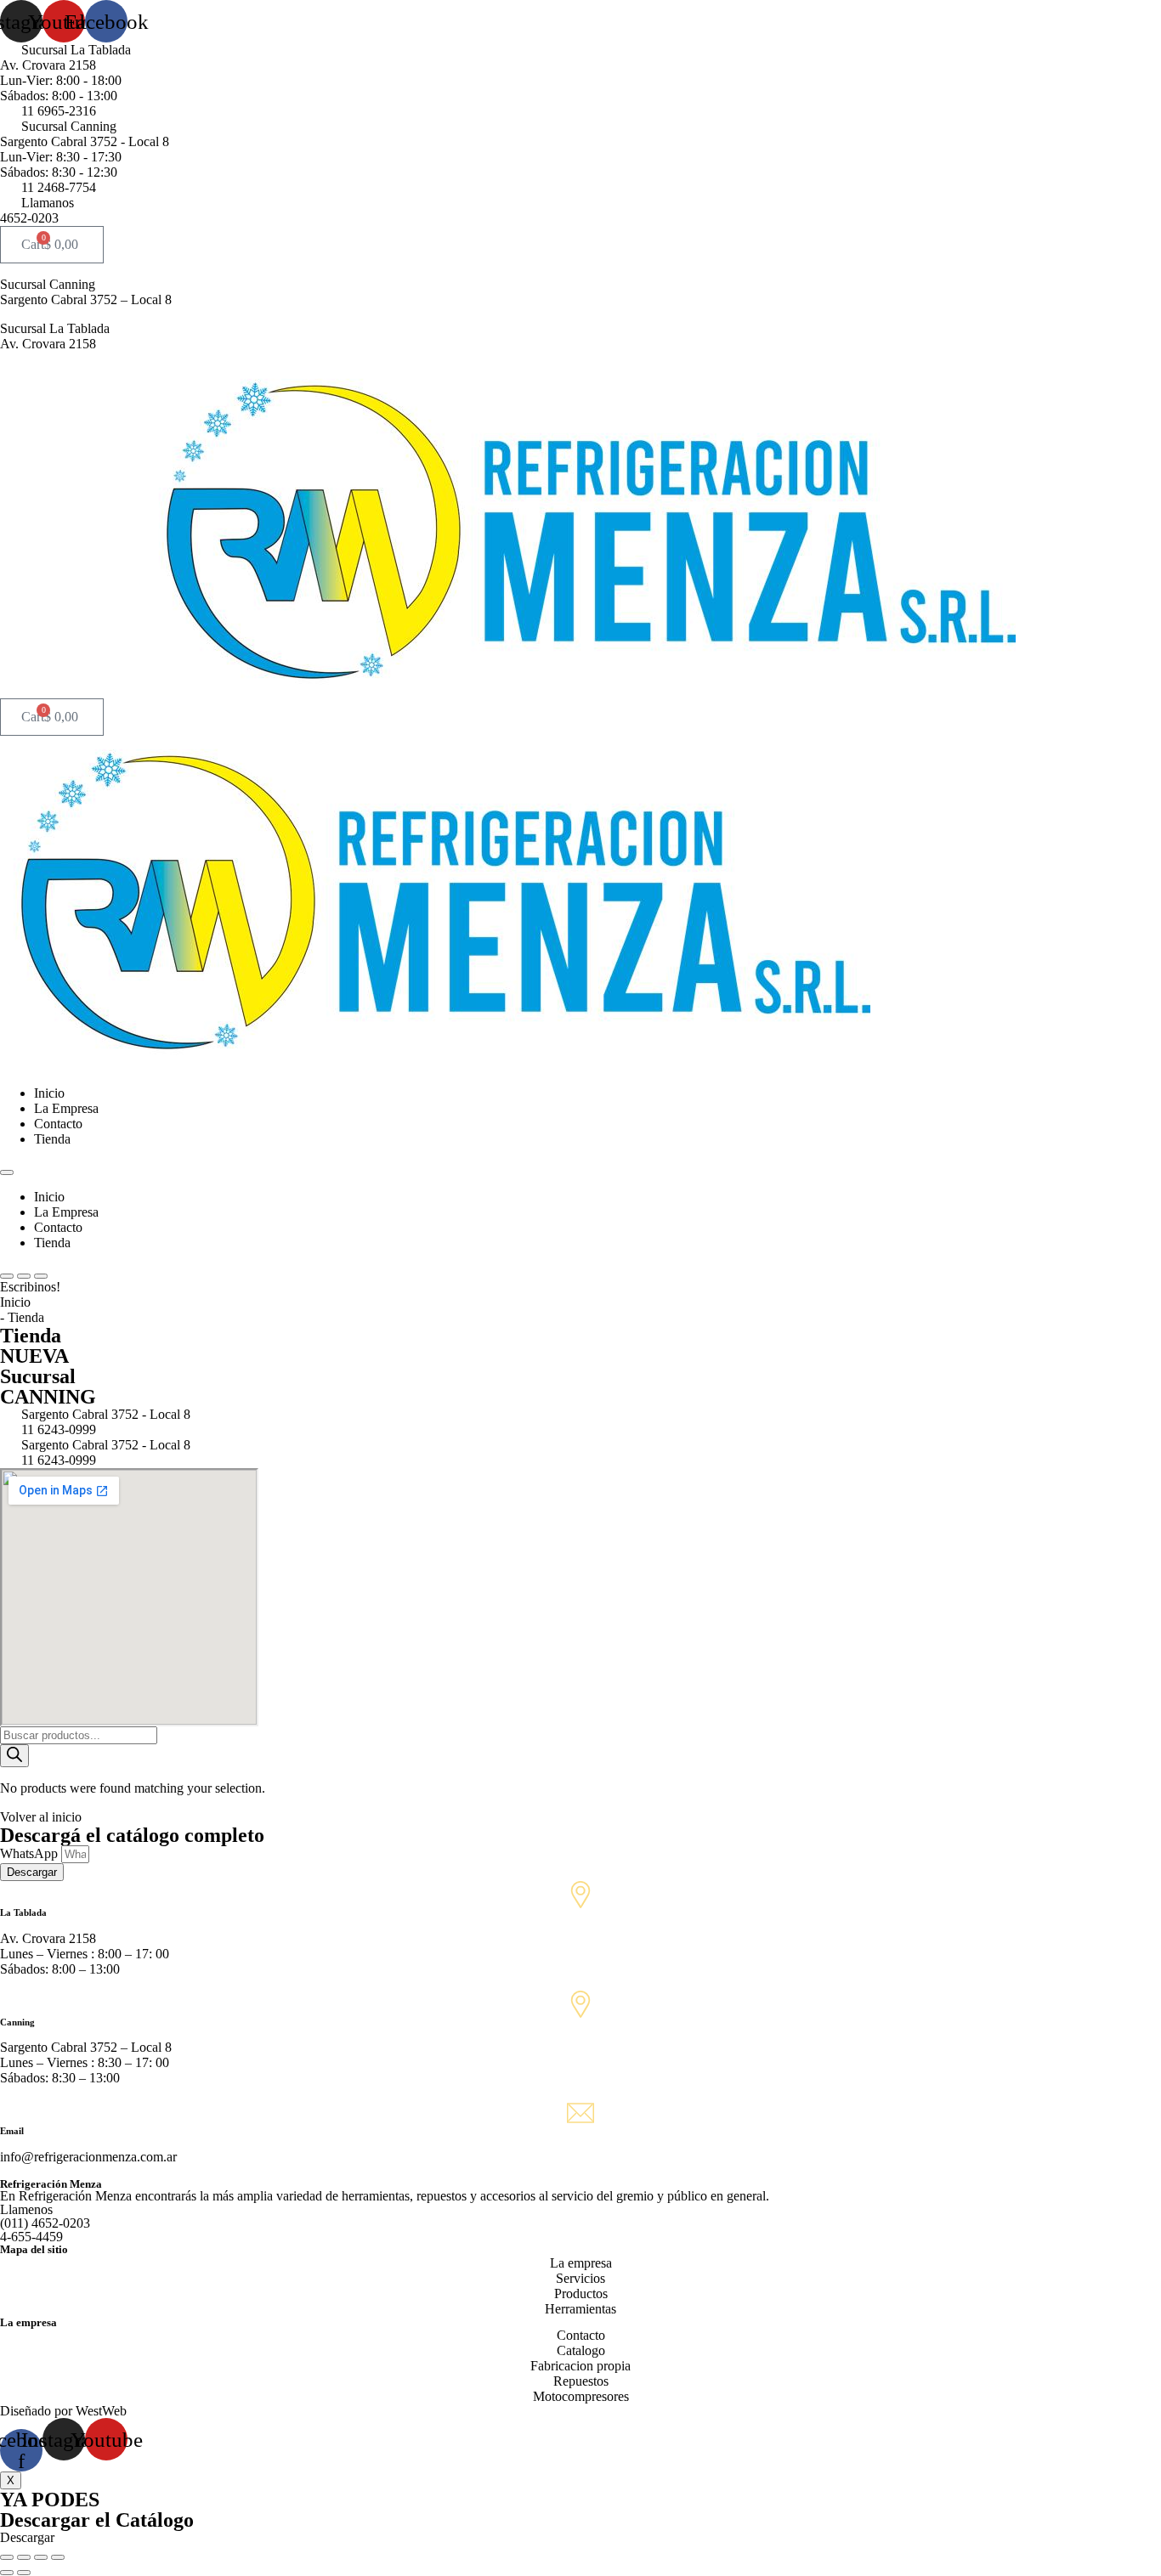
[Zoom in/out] (58, 2557)
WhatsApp (31, 1853)
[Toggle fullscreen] (41, 2557)
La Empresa (66, 1108)
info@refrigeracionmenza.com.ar (88, 2157)
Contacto (58, 1124)
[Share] (24, 2557)
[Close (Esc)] (7, 2557)
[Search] (14, 1756)
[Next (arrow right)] (24, 2573)
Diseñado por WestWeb (63, 2411)
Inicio (49, 1093)
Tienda (52, 1139)
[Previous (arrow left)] (7, 2573)
